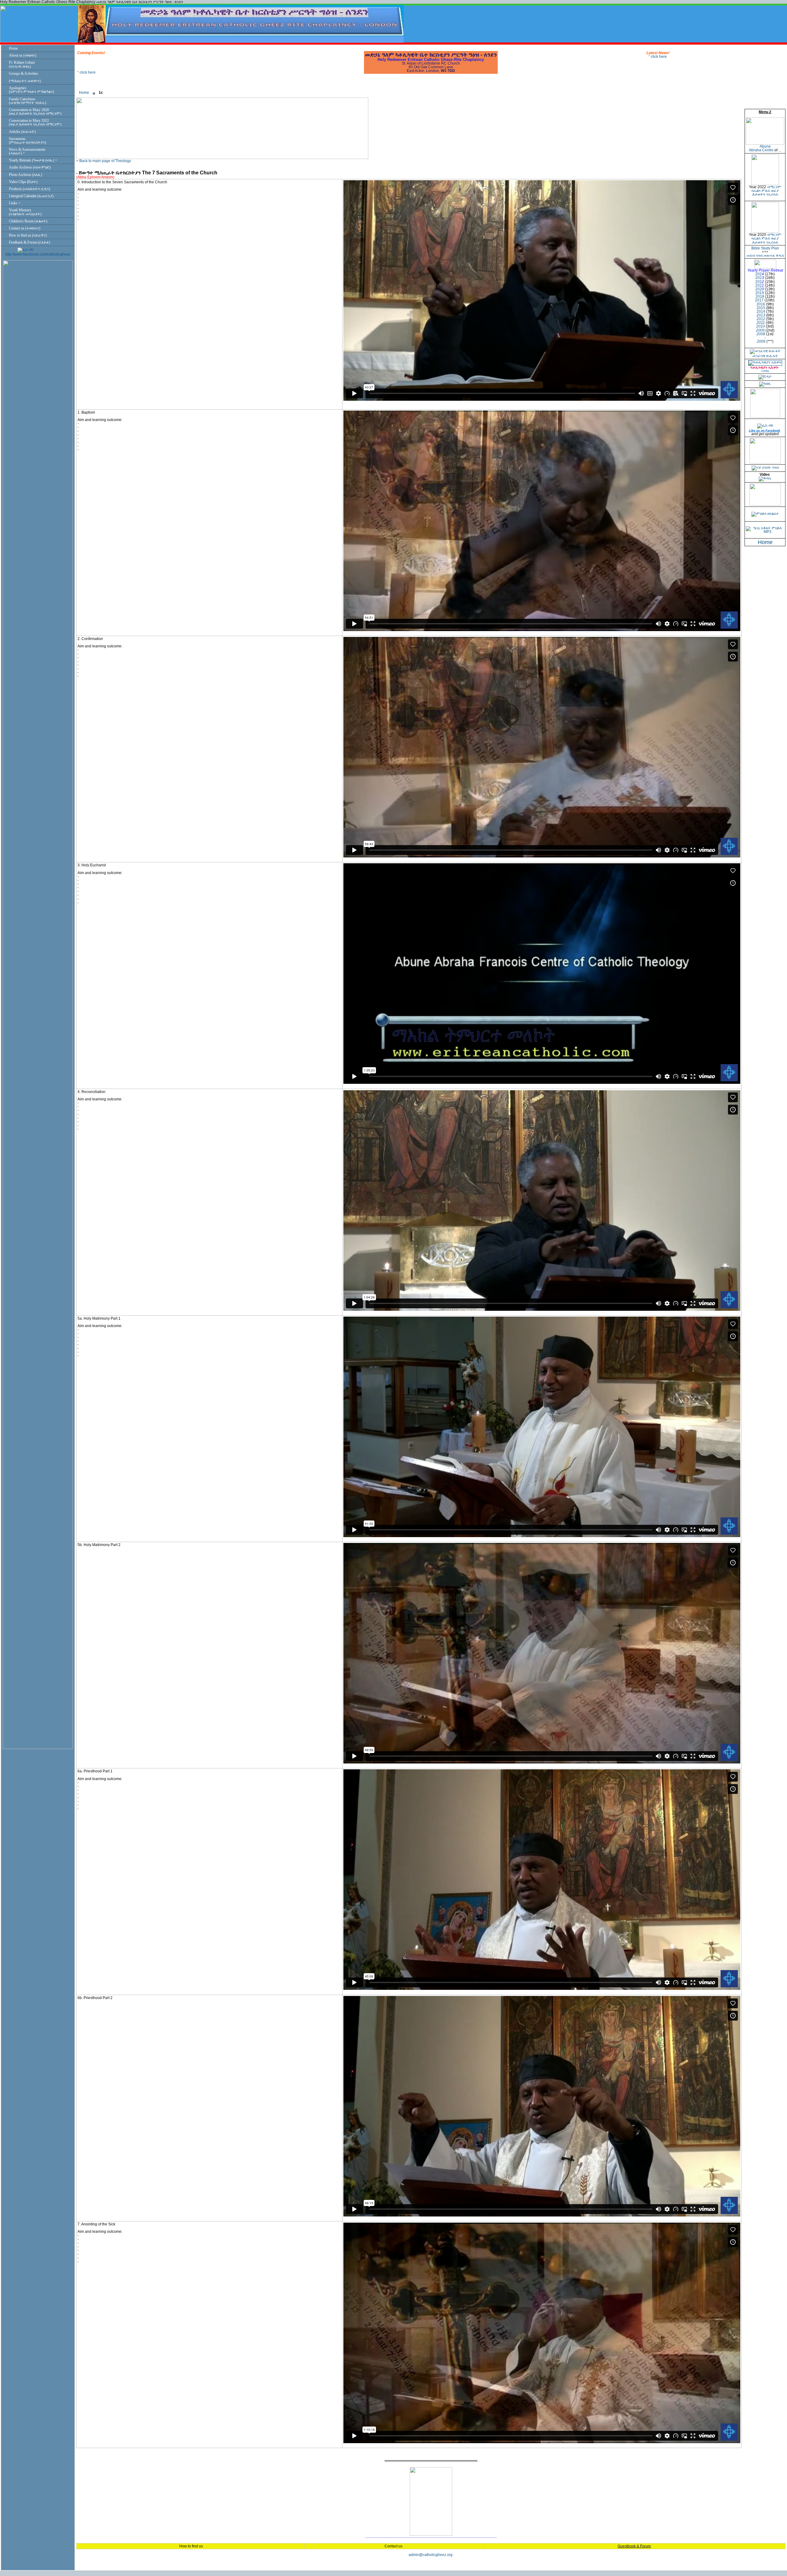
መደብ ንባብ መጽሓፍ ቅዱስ (765, 256)
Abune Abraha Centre (761, 148)
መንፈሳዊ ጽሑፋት (765, 356)
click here (88, 69)
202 (759, 274)
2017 (759, 300)
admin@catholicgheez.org (431, 2555)
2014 (761, 312)
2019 (760, 293)
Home (84, 93)
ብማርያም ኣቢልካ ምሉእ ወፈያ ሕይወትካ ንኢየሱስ (766, 191)
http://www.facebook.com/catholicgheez (38, 254)
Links (765, 371)
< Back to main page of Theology (104, 161)
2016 (761, 304)
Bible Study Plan (765, 248)
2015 (761, 308)
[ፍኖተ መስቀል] (765, 504)
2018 (760, 296)
